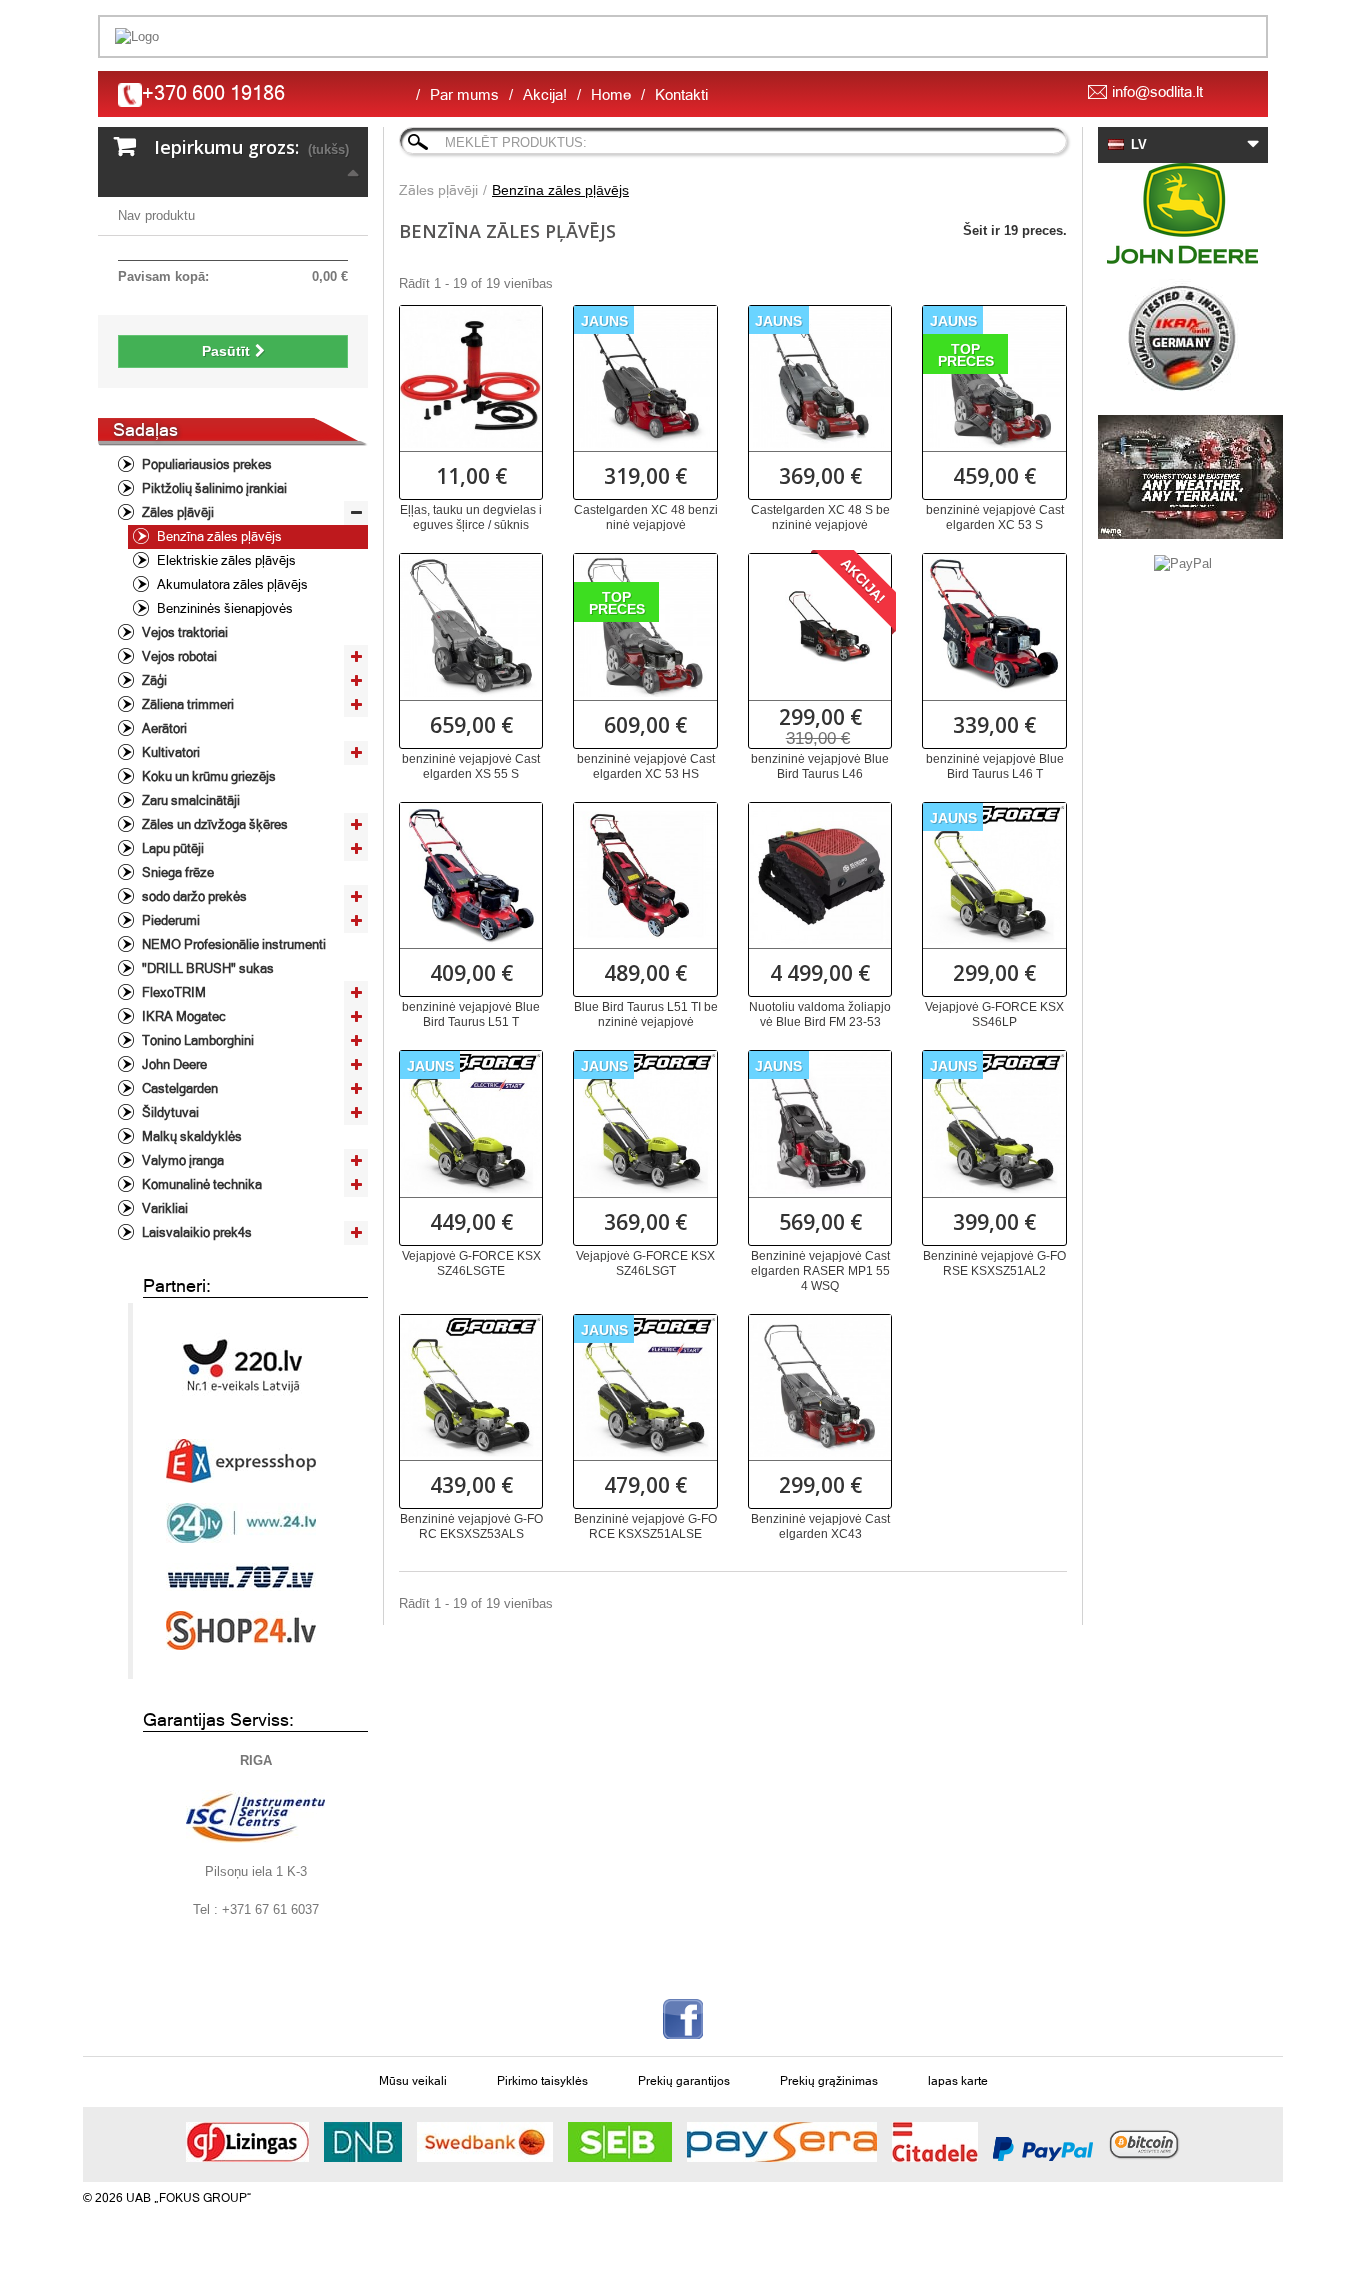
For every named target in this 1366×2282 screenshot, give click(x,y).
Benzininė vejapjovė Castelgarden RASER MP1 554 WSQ (820, 1271)
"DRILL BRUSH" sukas (206, 968)
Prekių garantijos (684, 2081)
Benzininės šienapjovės (223, 608)
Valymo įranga (181, 1160)
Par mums (464, 94)
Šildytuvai (169, 1112)
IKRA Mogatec (182, 1016)
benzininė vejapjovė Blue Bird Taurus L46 (820, 766)
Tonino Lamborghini (196, 1040)
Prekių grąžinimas (829, 2081)
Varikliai (163, 1208)
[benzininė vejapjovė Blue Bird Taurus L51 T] (471, 874)
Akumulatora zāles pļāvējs (231, 584)
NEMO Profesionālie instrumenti (232, 944)
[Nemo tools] (1183, 477)
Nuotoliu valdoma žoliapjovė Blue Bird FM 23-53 (820, 1014)
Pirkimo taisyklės (542, 2081)
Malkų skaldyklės (190, 1136)
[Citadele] (935, 2142)
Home (611, 94)
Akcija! (545, 94)
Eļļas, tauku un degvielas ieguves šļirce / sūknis (471, 517)
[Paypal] (1043, 2149)
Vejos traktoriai (183, 632)
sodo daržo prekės (193, 896)
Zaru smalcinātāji (189, 800)
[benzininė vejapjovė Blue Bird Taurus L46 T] (994, 625)
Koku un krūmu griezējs (207, 776)
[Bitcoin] (1144, 2142)
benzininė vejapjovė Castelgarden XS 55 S (471, 766)
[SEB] (620, 2142)
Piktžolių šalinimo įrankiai (213, 488)
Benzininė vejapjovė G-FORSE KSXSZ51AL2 (994, 1263)
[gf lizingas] (247, 2142)
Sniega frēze (176, 872)
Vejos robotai (178, 656)
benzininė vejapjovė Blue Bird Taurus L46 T (995, 766)
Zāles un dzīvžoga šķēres (213, 824)
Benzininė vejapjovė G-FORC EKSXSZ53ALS (471, 1526)
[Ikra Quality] (1183, 339)
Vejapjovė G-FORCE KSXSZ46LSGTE (471, 1263)
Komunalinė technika (200, 1184)
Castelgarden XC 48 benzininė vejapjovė (645, 517)
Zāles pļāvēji (176, 512)
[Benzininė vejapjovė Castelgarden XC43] (820, 1386)
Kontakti (681, 94)
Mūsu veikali (413, 2081)
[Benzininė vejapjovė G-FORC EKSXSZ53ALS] (471, 1386)
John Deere (173, 1064)
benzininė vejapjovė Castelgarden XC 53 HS (646, 766)
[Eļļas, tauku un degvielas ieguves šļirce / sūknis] (471, 377)
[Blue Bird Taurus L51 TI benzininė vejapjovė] (645, 874)
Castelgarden (178, 1088)
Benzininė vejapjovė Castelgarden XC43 (820, 1526)
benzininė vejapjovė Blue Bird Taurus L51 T (471, 1014)
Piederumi (169, 920)
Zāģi (153, 680)
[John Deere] (1183, 213)
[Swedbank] (485, 2142)
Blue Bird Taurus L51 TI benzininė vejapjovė (645, 1014)
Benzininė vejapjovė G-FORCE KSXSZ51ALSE (645, 1526)
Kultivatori (169, 752)
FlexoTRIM (172, 992)
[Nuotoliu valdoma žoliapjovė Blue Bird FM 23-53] (820, 874)
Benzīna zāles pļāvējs (218, 536)
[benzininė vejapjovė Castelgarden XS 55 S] (471, 625)
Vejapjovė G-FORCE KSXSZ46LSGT (645, 1263)
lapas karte (958, 2081)
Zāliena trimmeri (186, 704)
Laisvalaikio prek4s (195, 1232)
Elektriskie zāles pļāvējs (225, 560)
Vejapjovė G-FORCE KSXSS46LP (994, 1014)
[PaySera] (782, 2142)
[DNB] (363, 2142)
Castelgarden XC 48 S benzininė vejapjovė (820, 517)
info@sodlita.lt (1157, 91)
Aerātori (163, 728)
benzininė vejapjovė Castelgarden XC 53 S (995, 517)
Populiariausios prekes (205, 464)
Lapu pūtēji (171, 848)
